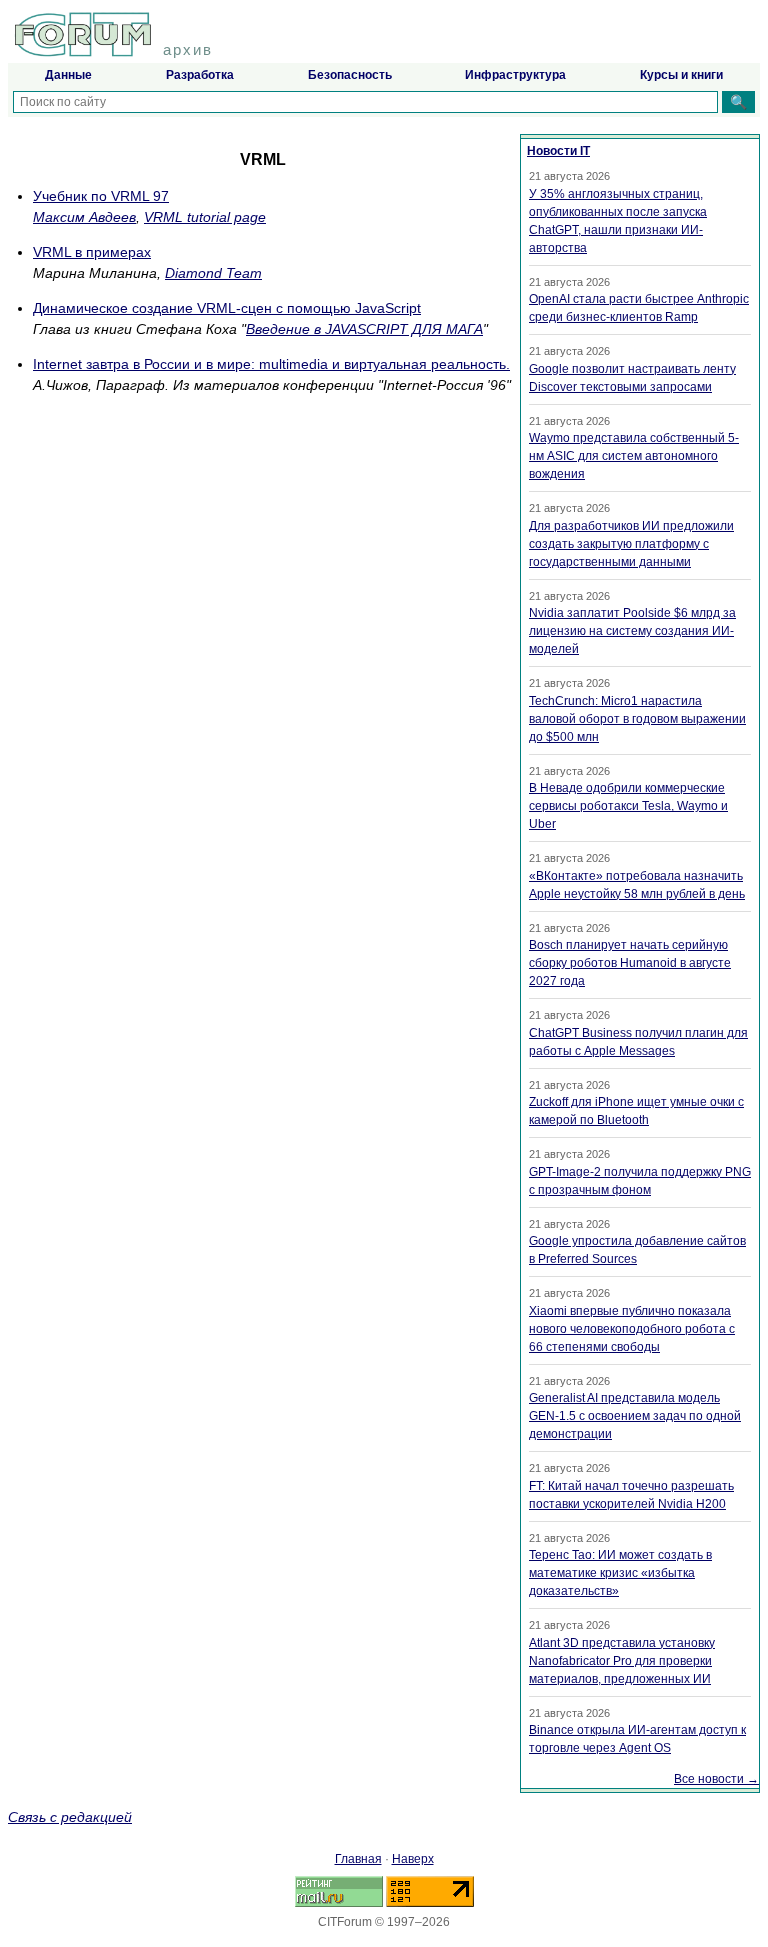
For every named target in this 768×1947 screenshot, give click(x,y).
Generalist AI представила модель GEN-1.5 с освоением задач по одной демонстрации (635, 1416)
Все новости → (716, 1779)
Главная (358, 1859)
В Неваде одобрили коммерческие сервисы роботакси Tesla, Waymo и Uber (628, 806)
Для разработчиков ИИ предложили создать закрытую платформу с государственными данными (631, 544)
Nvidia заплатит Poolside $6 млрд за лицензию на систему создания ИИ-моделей (632, 631)
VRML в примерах (92, 252)
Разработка (200, 75)
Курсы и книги (681, 75)
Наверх (413, 1859)
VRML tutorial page (205, 217)
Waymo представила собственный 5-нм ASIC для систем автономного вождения (634, 456)
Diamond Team (213, 273)
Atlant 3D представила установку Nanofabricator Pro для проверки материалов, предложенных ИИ (622, 1661)
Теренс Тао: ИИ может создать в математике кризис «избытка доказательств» (620, 1573)
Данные (68, 75)
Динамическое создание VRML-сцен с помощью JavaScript (227, 308)
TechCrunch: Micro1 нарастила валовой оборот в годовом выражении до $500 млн (637, 719)
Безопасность (350, 75)
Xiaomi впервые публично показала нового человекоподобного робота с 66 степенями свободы (632, 1329)
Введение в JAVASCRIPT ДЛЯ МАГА (364, 329)
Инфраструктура (515, 75)
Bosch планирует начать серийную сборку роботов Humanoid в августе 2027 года (630, 963)
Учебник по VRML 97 (101, 196)
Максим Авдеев (84, 217)
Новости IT (558, 151)
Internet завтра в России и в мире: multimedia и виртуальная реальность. (271, 364)
